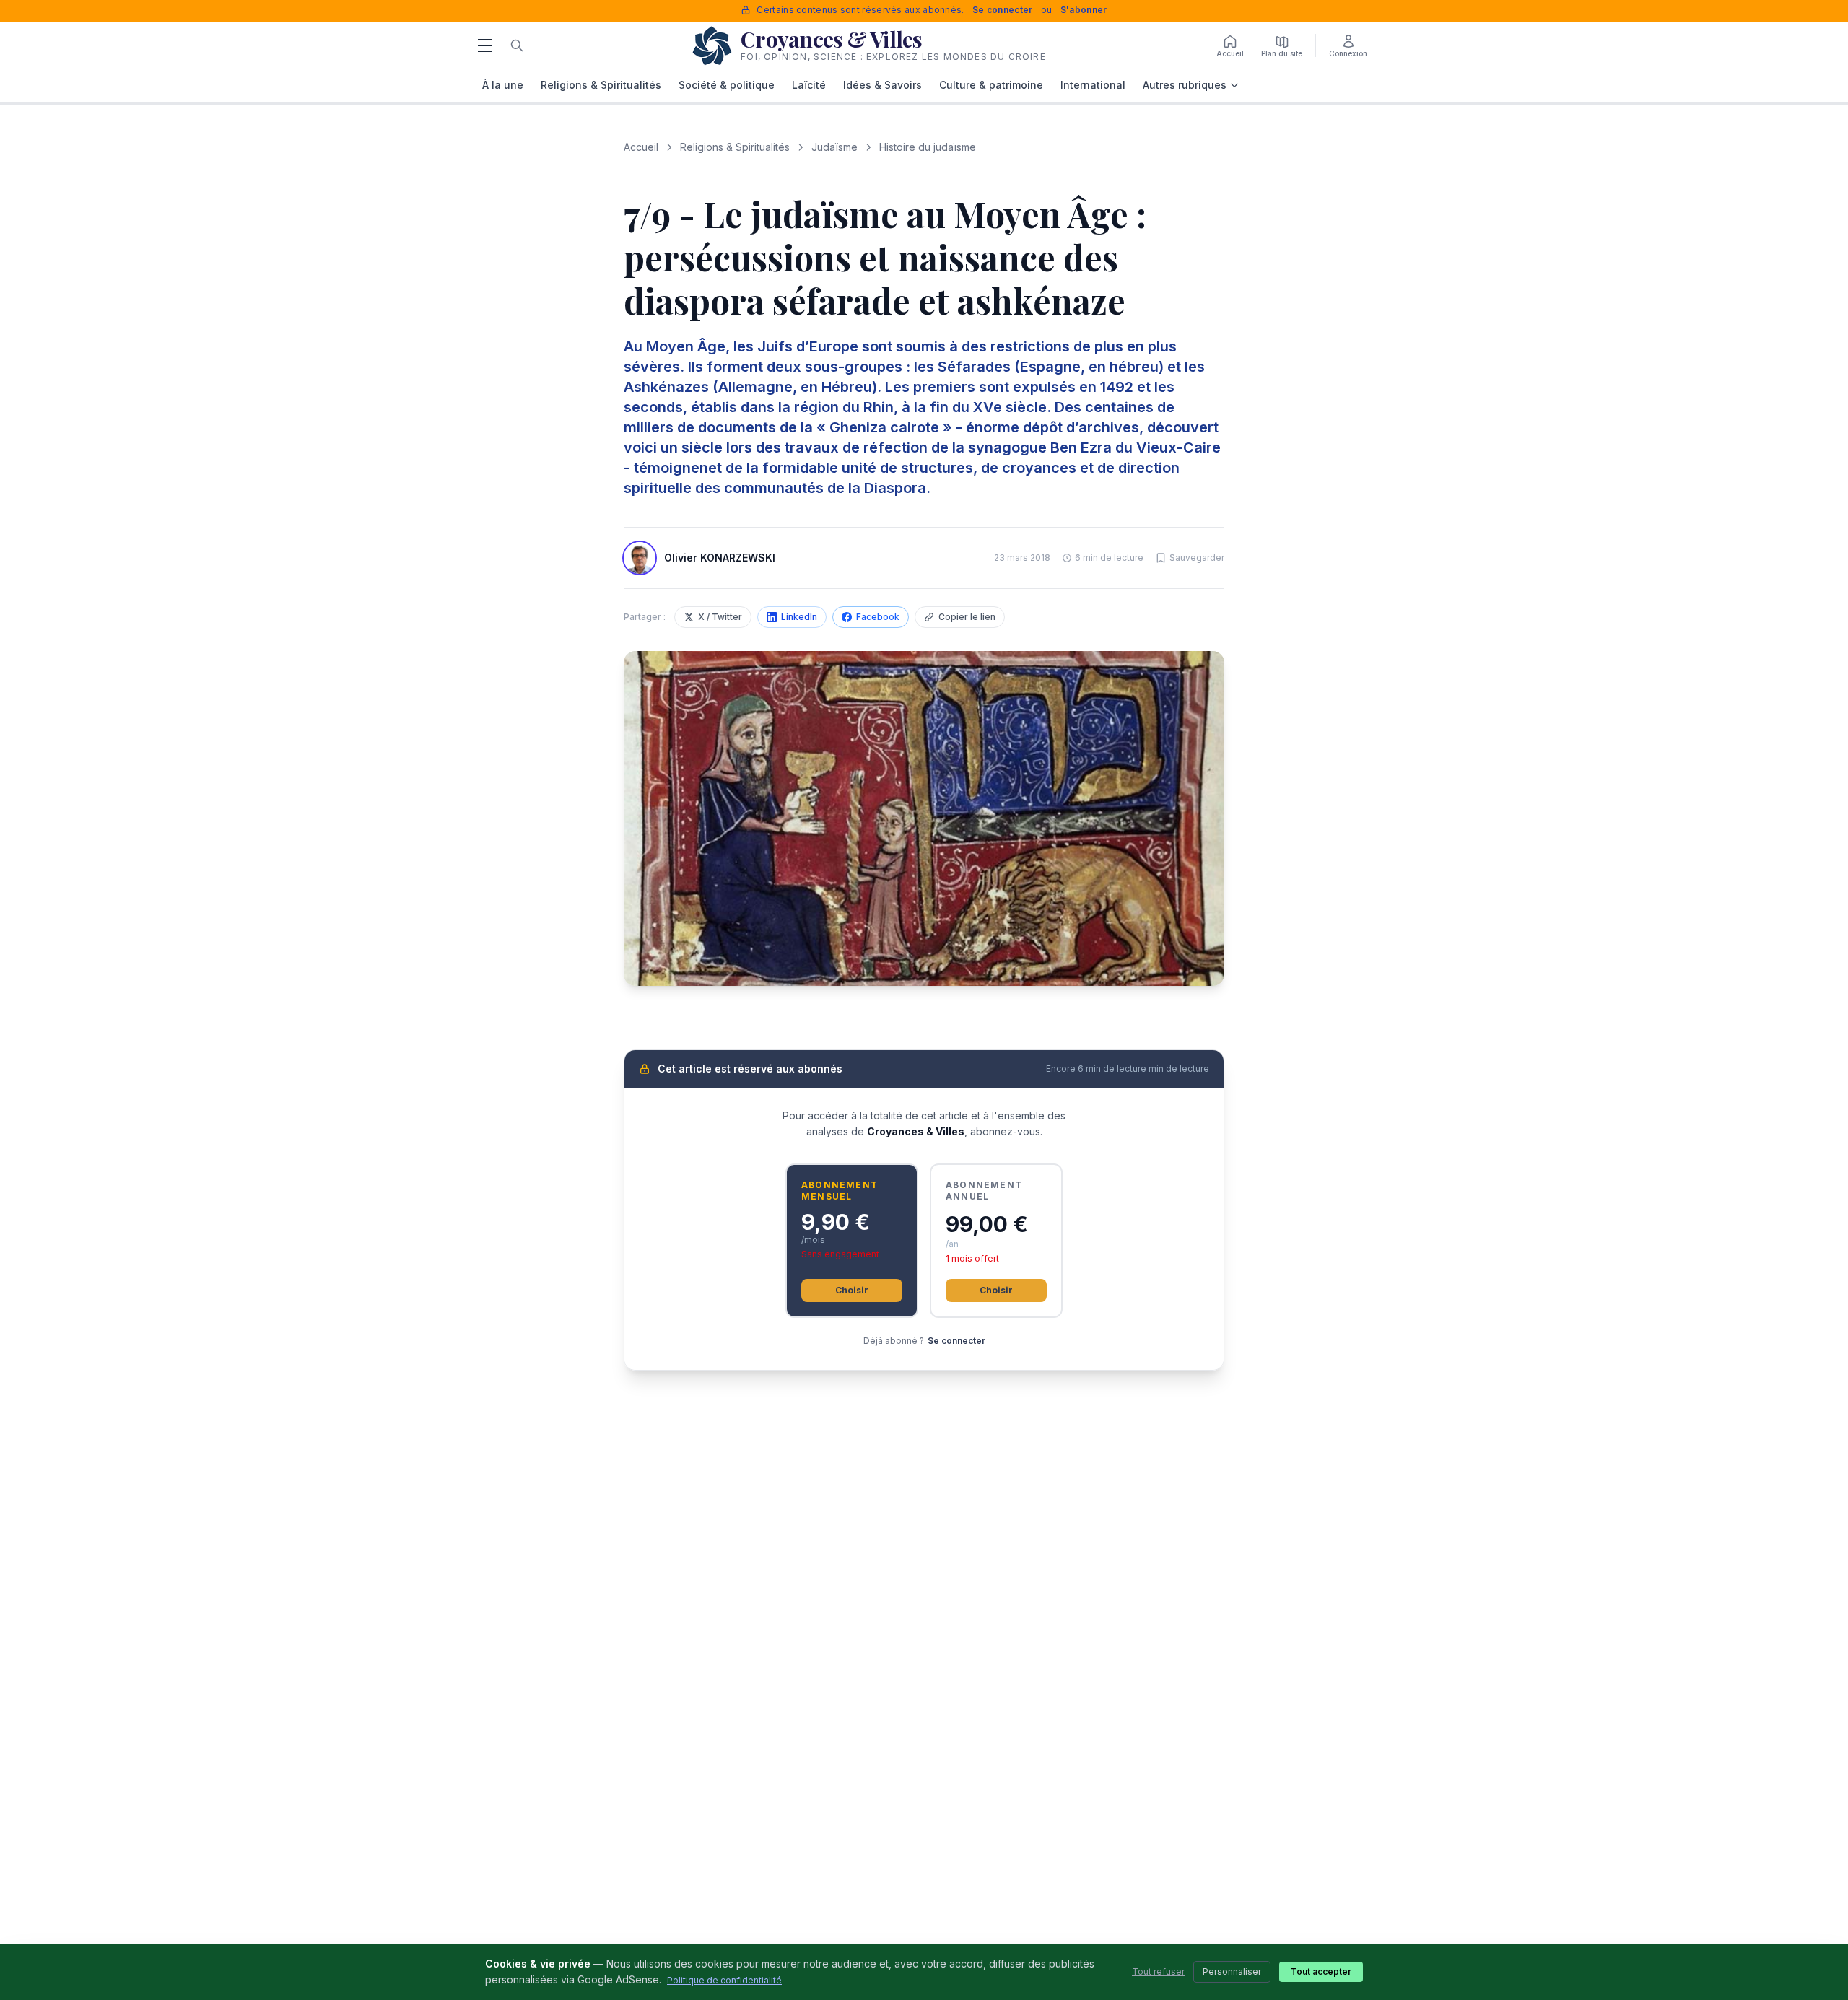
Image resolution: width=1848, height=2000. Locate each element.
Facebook (878, 617)
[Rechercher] (517, 45)
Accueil (641, 147)
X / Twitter (720, 617)
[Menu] (485, 45)
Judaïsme (834, 147)
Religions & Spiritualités (601, 85)
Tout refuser (1158, 1971)
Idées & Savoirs (882, 85)
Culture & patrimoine (991, 85)
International (1093, 85)
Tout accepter (1321, 1971)
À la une (503, 85)
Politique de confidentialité (724, 1980)
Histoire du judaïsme (928, 147)
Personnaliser (1232, 1971)
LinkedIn (799, 617)
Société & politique (727, 85)
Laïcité (809, 85)
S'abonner (1084, 10)
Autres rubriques (1185, 85)
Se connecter (1003, 10)
